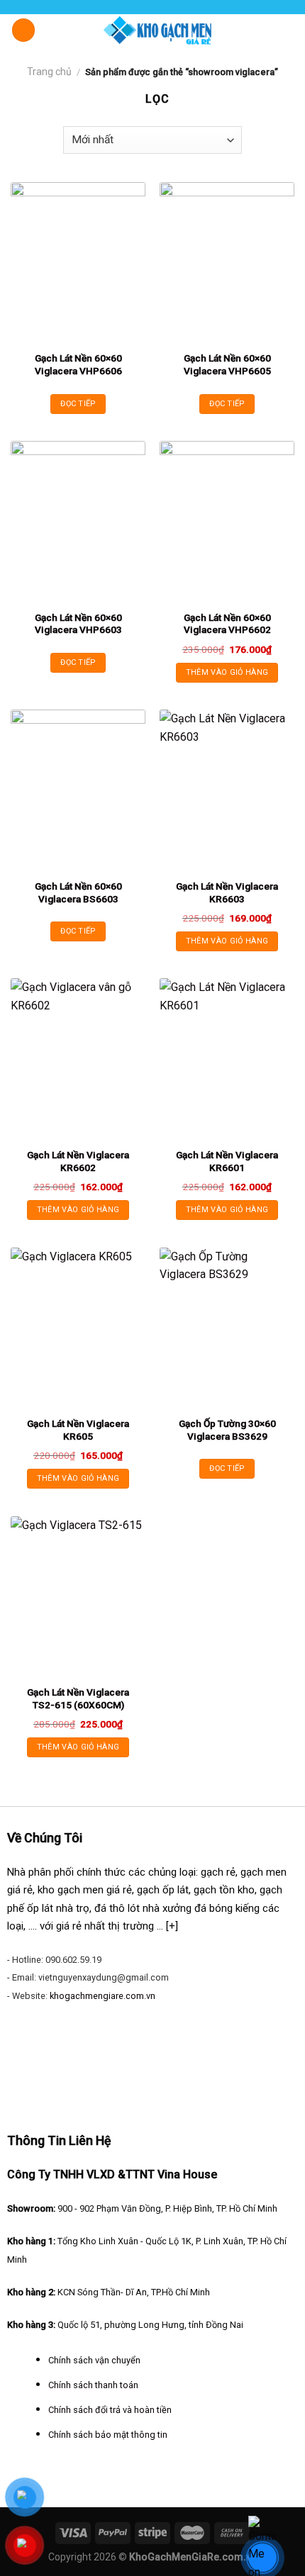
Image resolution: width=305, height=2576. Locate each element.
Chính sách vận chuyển (94, 2360)
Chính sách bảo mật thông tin (108, 2435)
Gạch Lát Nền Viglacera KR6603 (227, 892)
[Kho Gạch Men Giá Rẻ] (158, 30)
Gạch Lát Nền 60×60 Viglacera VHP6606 (78, 364)
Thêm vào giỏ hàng (227, 672)
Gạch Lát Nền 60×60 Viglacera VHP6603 (78, 624)
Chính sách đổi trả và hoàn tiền (110, 2410)
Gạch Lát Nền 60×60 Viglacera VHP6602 (227, 624)
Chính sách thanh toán (93, 2385)
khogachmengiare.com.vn (102, 1996)
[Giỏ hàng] (287, 29)
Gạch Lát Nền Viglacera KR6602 (78, 1161)
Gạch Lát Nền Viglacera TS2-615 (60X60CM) (78, 1698)
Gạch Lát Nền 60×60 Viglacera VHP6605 (227, 364)
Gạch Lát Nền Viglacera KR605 (78, 1430)
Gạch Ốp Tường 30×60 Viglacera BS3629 (227, 1430)
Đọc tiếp (78, 404)
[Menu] (23, 30)
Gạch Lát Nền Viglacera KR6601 (227, 1161)
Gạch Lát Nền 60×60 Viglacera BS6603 (78, 892)
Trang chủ (49, 72)
